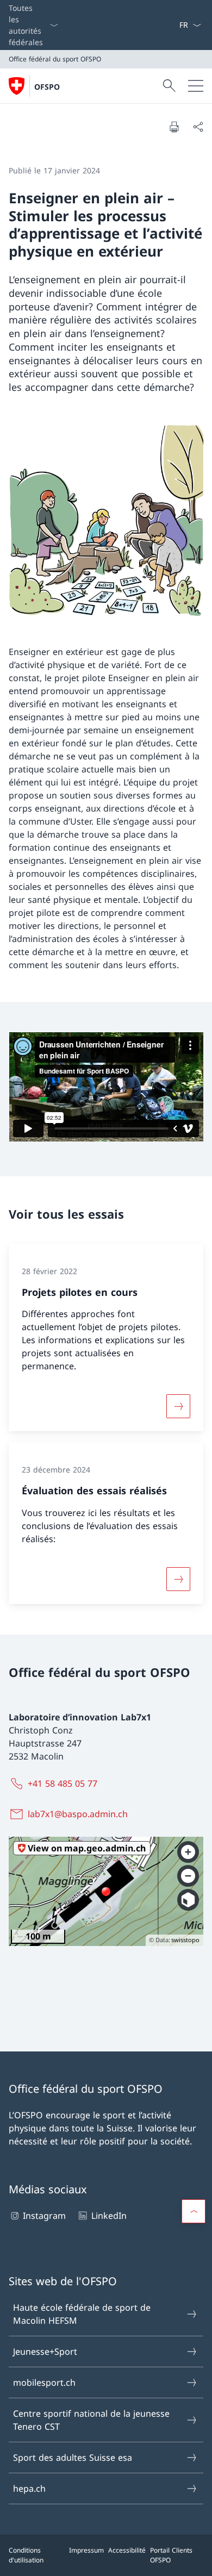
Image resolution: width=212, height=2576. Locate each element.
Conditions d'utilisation (26, 2555)
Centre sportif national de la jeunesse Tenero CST (91, 2420)
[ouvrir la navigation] (196, 86)
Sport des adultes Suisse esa (73, 2458)
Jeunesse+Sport (45, 2352)
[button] (194, 2211)
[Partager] (198, 127)
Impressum (86, 2550)
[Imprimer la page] (174, 127)
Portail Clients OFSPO (171, 2555)
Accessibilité (127, 2550)
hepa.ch (29, 2488)
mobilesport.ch (44, 2382)
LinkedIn (109, 2216)
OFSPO (47, 87)
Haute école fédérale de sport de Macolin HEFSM (82, 2314)
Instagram (44, 2216)
